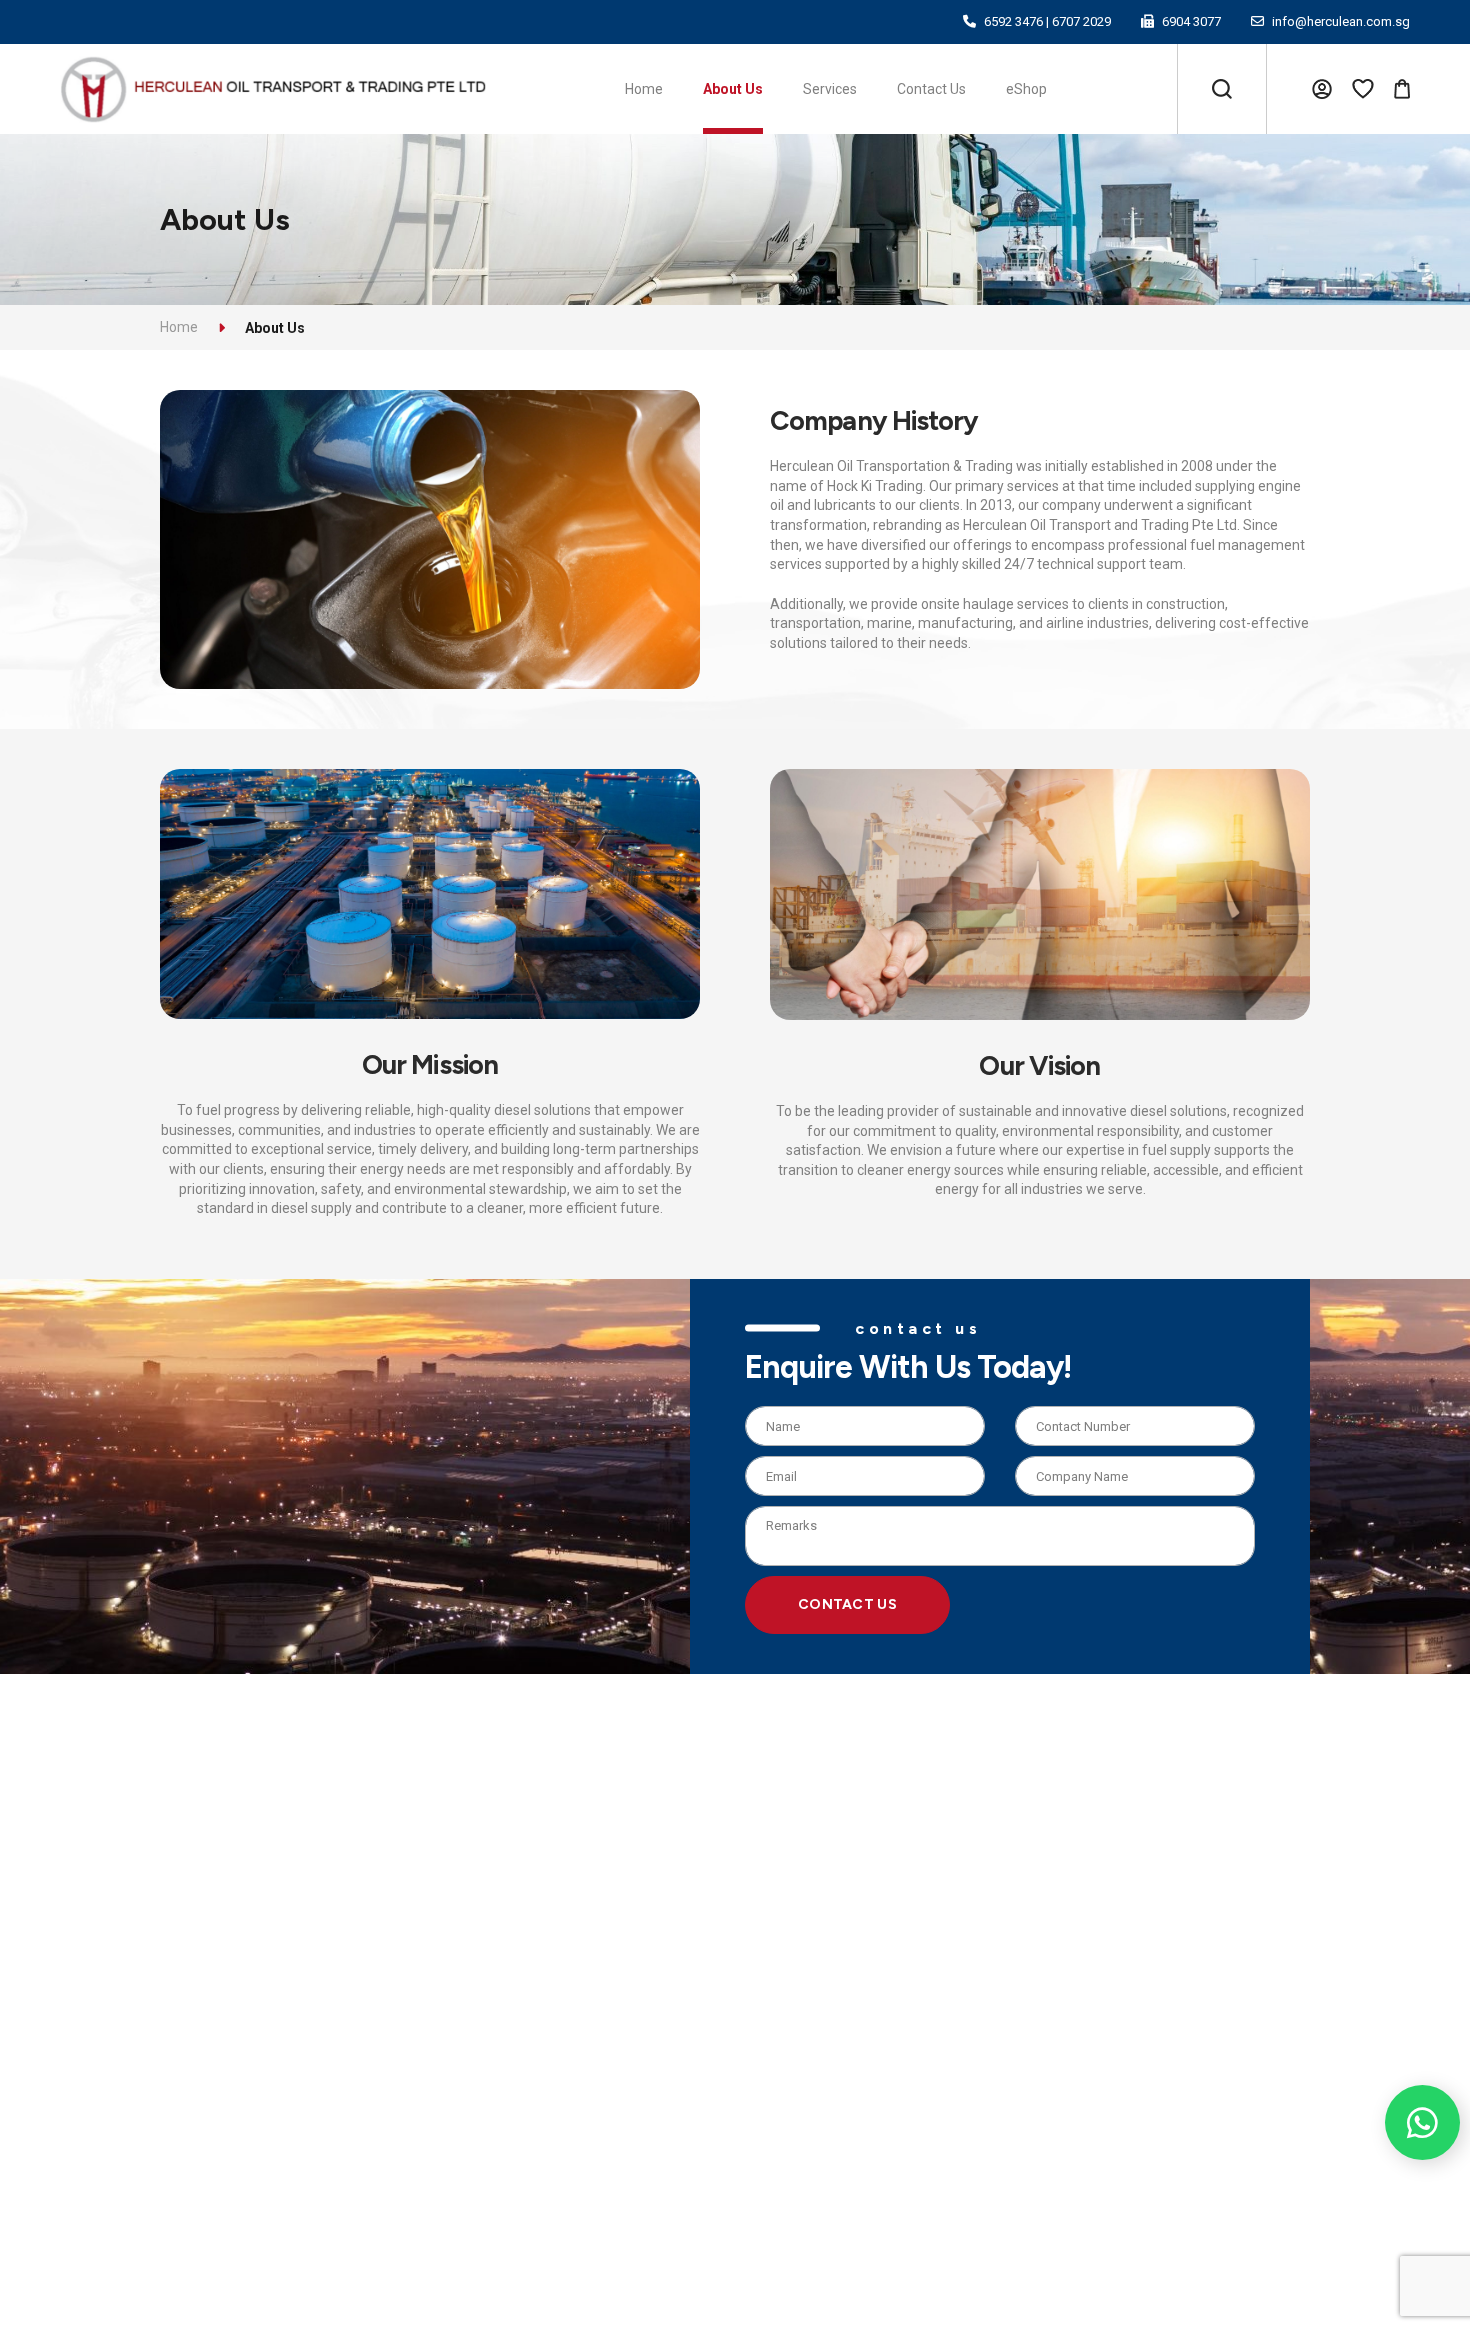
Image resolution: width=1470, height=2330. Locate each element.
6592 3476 (1013, 21)
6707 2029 (1081, 21)
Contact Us (847, 1604)
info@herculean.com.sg (1341, 21)
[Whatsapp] (1422, 2122)
